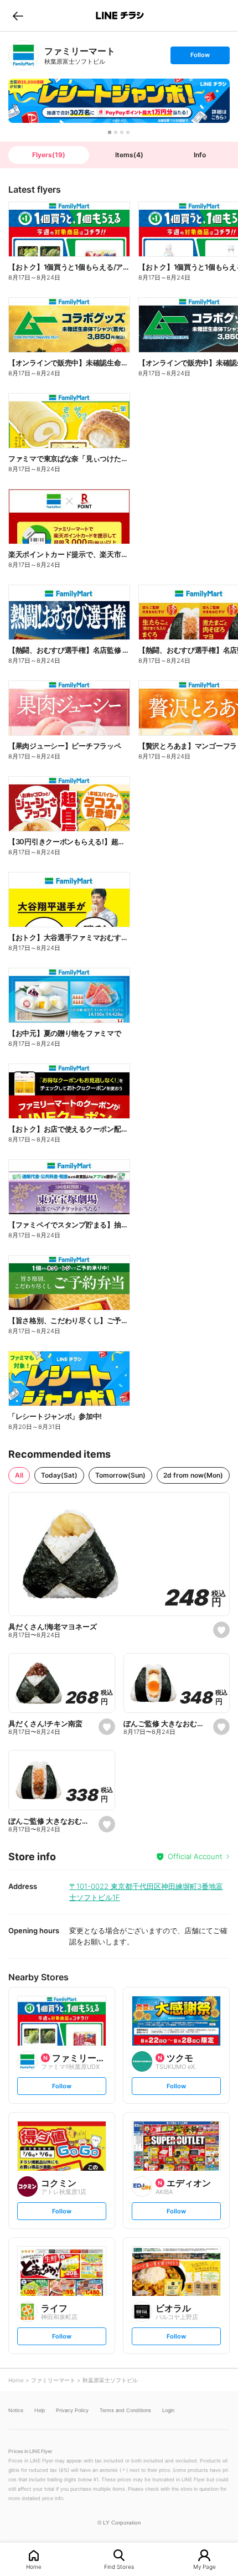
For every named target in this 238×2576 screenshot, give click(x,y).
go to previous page (18, 16)
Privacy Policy (72, 2410)
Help (40, 2410)
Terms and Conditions (125, 2410)
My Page (205, 2566)
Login (168, 2410)
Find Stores (119, 2566)
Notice (16, 2410)
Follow (200, 57)
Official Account (195, 1856)
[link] (24, 55)
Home (34, 2566)
